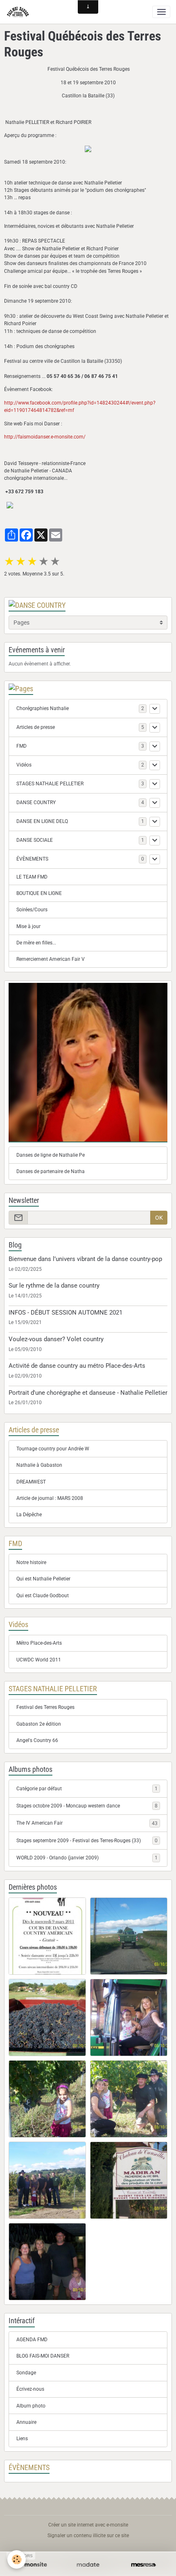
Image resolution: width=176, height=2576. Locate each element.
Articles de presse (36, 727)
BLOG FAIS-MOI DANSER (43, 2356)
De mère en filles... (36, 943)
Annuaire (26, 2422)
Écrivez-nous (30, 2389)
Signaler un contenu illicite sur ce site (88, 2536)
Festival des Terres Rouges (45, 1707)
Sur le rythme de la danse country (54, 1286)
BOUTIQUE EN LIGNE (39, 893)
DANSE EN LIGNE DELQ (42, 821)
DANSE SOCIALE (35, 840)
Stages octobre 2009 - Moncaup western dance (87, 1806)
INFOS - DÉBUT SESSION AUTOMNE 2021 (65, 1313)
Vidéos (24, 765)
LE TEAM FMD (32, 877)
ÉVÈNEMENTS (32, 859)
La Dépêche (29, 1515)
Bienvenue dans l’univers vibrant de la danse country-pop (85, 1259)
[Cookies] (17, 2559)
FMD (21, 746)
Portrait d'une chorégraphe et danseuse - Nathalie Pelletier (88, 1393)
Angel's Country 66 (37, 1740)
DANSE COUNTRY (36, 802)
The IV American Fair (87, 1823)
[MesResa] (143, 2565)
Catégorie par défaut (87, 1789)
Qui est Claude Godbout (43, 1596)
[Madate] (88, 2565)
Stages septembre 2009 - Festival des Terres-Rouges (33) (87, 1841)
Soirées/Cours (32, 910)
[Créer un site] (33, 2565)
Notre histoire (31, 1562)
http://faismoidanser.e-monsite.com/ (45, 437)
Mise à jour (28, 926)
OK (159, 1218)
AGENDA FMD (32, 2340)
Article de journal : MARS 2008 (50, 1498)
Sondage (26, 2373)
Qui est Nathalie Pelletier (43, 1579)
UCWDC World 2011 (39, 1660)
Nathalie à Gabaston (39, 1465)
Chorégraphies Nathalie (43, 708)
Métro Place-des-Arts (39, 1643)
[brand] (19, 12)
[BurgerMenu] (161, 12)
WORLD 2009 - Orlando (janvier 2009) (87, 1858)
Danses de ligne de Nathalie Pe (51, 1155)
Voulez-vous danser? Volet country (56, 1339)
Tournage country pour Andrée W (53, 1449)
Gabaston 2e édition (39, 1724)
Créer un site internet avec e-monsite (88, 2525)
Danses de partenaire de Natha (51, 1171)
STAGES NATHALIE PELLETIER (50, 784)
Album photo (31, 2406)
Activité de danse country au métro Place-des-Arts (77, 1366)
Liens (22, 2439)
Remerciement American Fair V (51, 959)
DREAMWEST (31, 1482)
